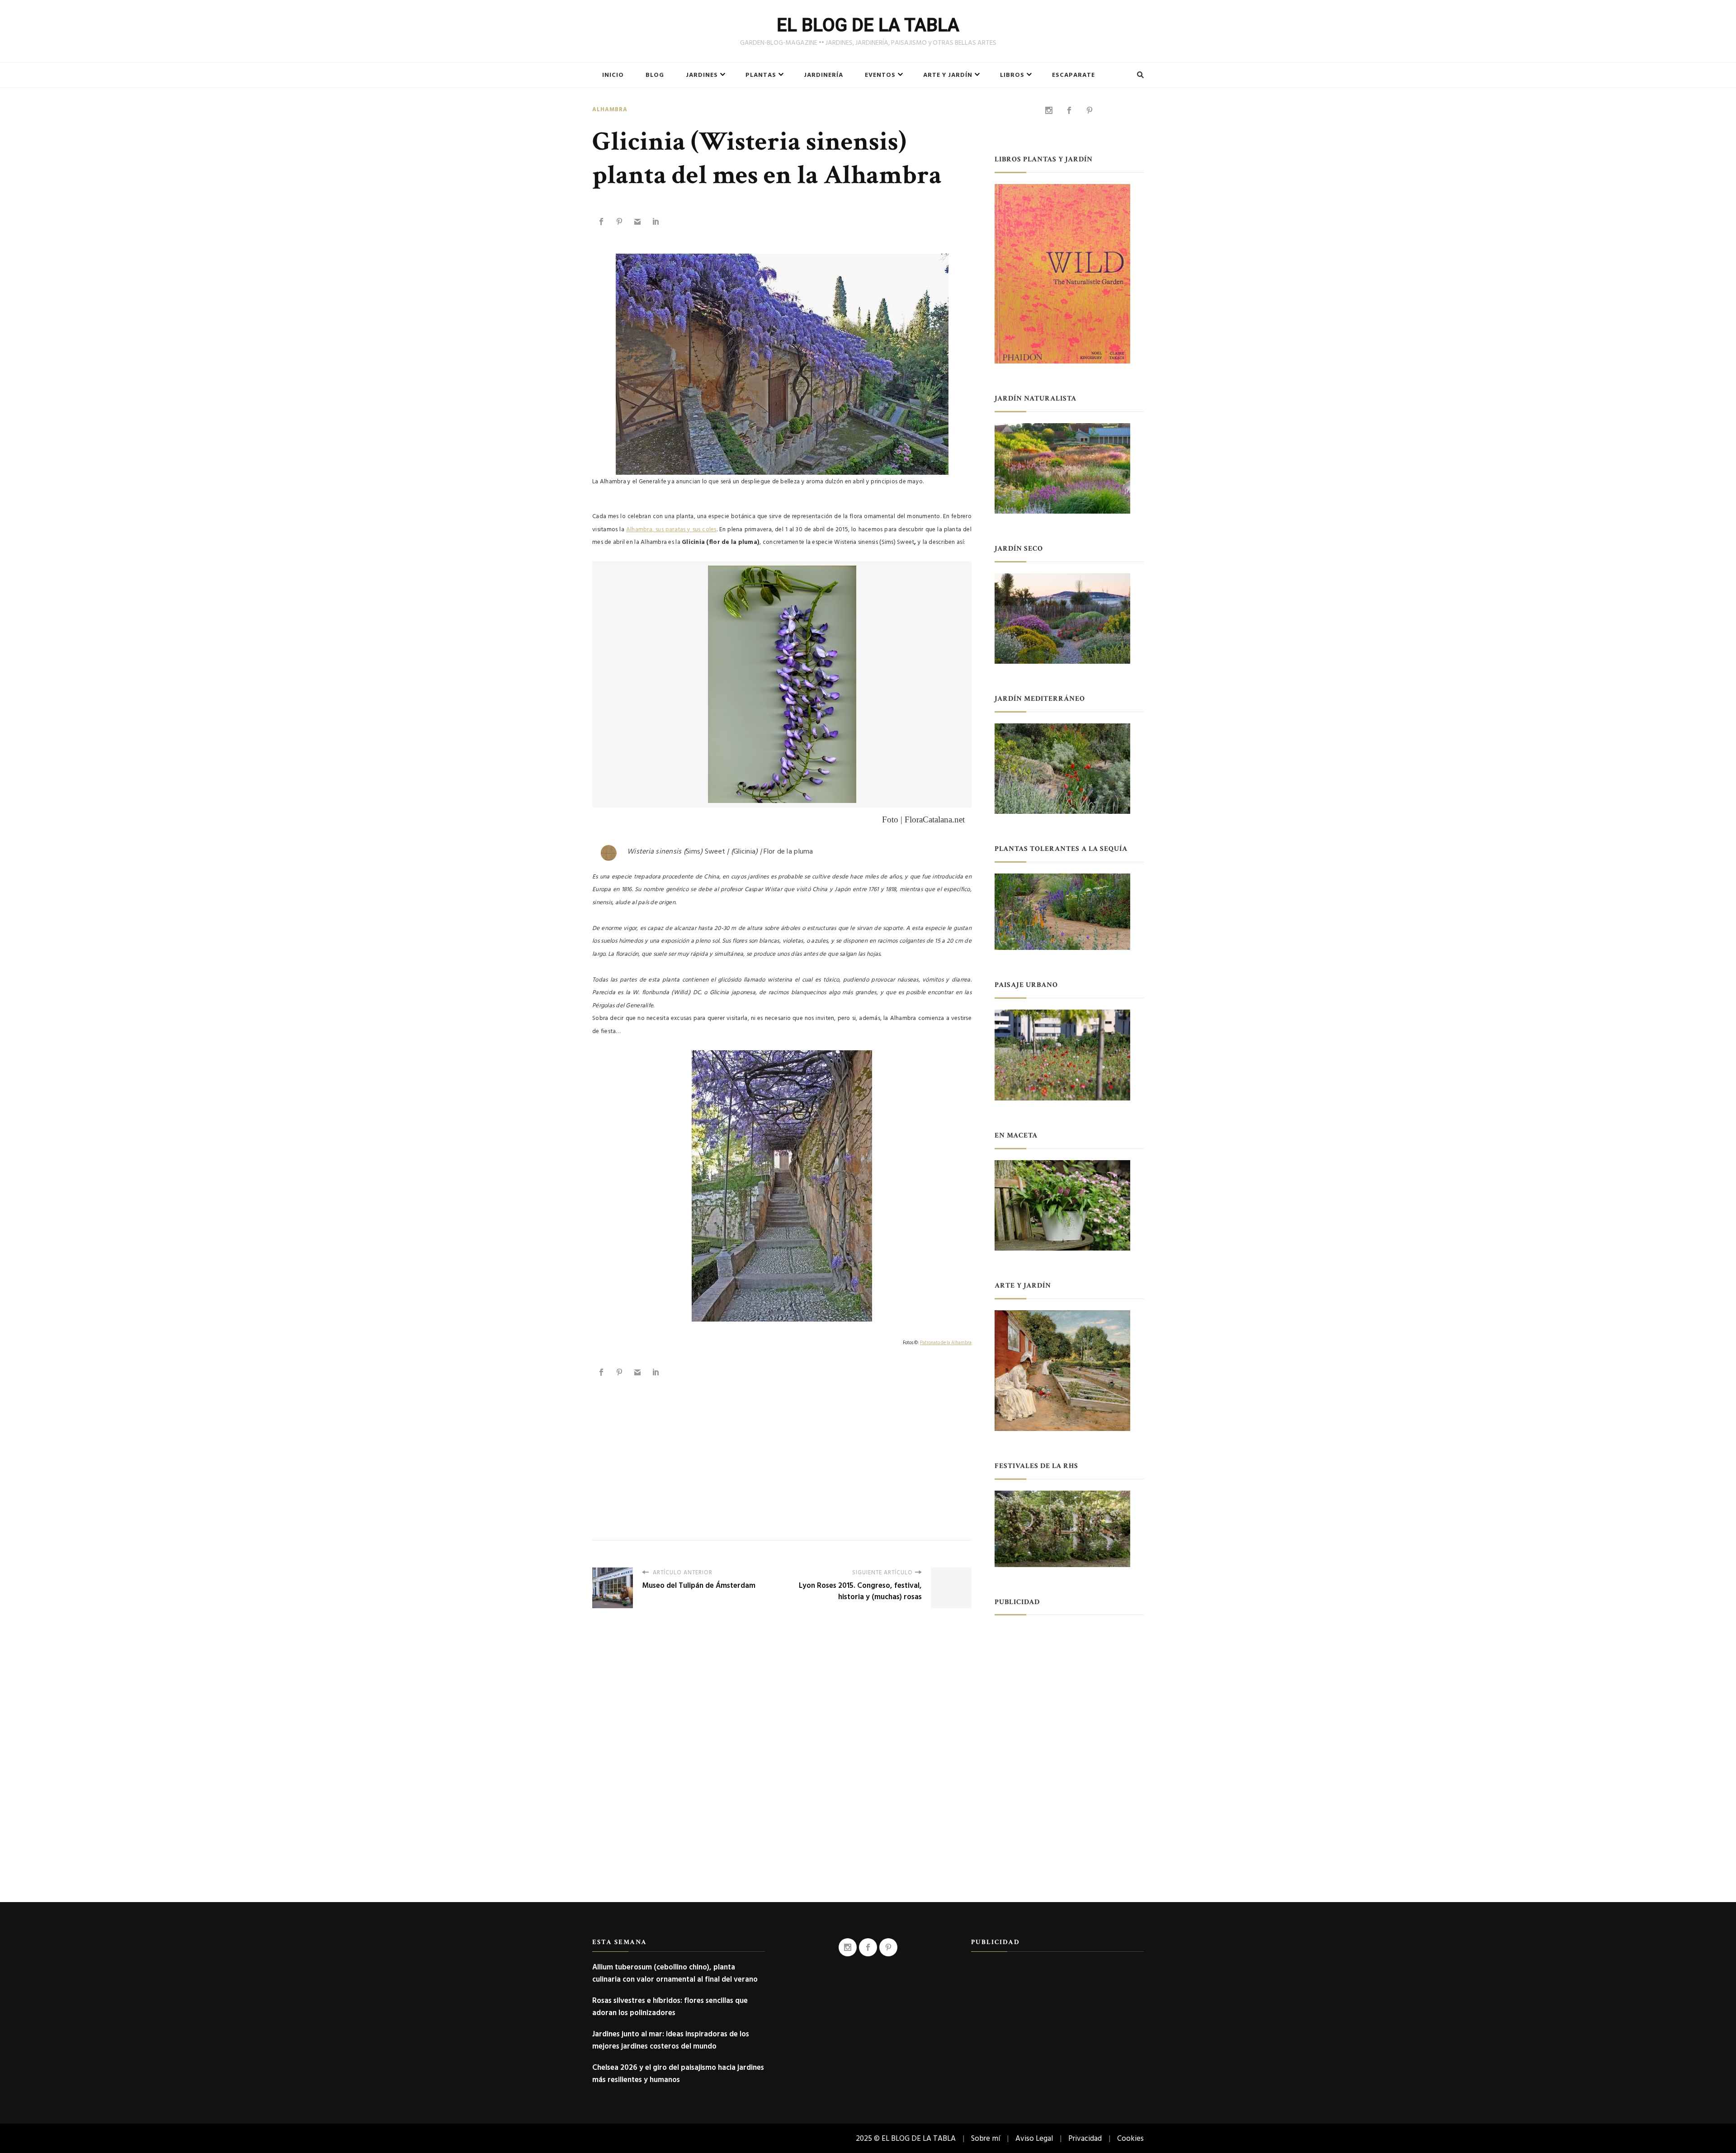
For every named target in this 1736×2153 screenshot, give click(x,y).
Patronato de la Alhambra (946, 1343)
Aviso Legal (1034, 2138)
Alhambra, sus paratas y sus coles (671, 529)
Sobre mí (986, 2138)
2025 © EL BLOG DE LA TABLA (906, 2138)
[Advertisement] (782, 1449)
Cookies (1130, 2138)
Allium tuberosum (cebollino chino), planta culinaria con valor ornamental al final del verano (675, 1973)
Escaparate (1073, 75)
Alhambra (610, 110)
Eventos (880, 75)
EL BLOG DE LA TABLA (868, 25)
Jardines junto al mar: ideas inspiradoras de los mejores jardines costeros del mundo (671, 2040)
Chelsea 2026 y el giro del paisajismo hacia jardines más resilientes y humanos (678, 2073)
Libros (1012, 75)
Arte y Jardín (948, 75)
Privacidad (1085, 2138)
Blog (655, 75)
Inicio (613, 75)
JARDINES (702, 75)
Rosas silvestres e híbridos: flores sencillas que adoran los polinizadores (670, 2007)
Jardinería (823, 75)
